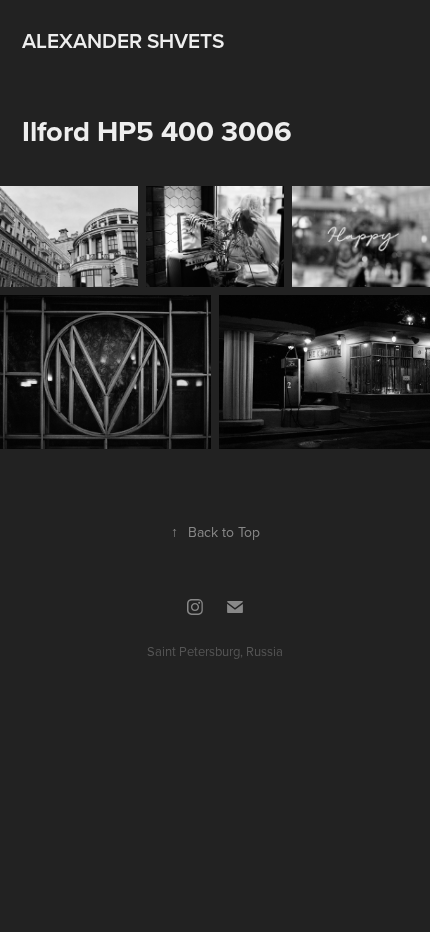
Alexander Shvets (123, 40)
